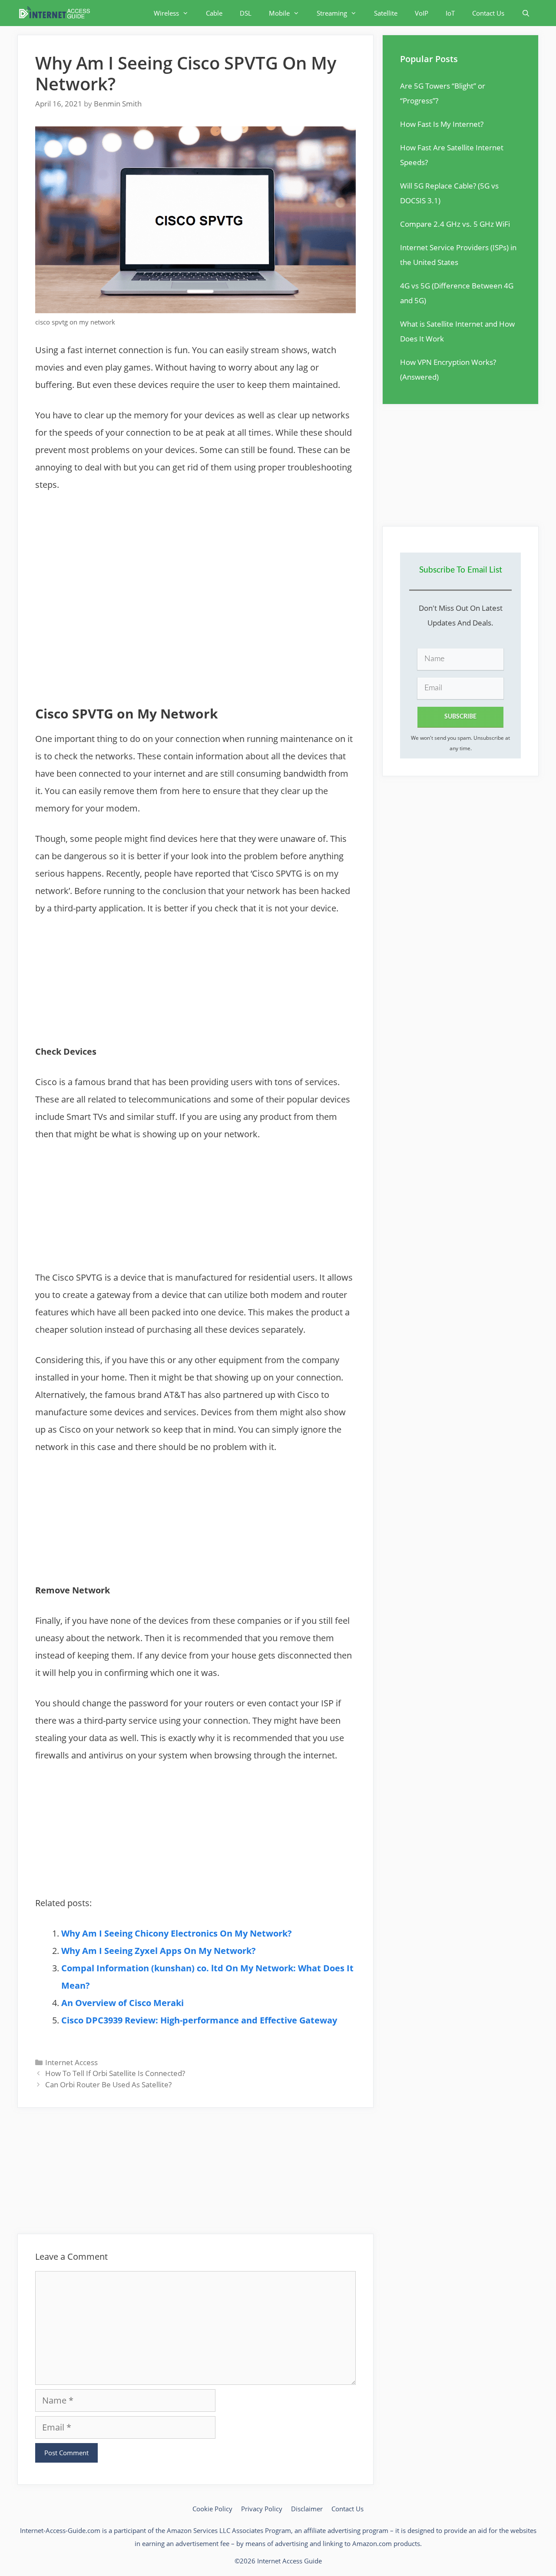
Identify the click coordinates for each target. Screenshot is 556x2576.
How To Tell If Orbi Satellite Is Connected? (115, 2073)
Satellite (386, 13)
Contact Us (488, 13)
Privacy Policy (262, 2509)
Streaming (332, 13)
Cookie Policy (212, 2509)
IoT (450, 13)
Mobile (279, 13)
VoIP (422, 13)
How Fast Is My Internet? (442, 124)
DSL (246, 13)
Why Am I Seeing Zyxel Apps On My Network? (159, 1951)
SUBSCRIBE (460, 717)
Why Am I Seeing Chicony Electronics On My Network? (177, 1933)
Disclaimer (307, 2509)
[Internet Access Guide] (57, 13)
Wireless (166, 13)
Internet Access (71, 2062)
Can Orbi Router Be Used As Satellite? (108, 2084)
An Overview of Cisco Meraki (122, 2003)
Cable (214, 13)
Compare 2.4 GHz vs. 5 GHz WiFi (455, 224)
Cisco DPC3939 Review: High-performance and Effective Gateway (199, 2020)
